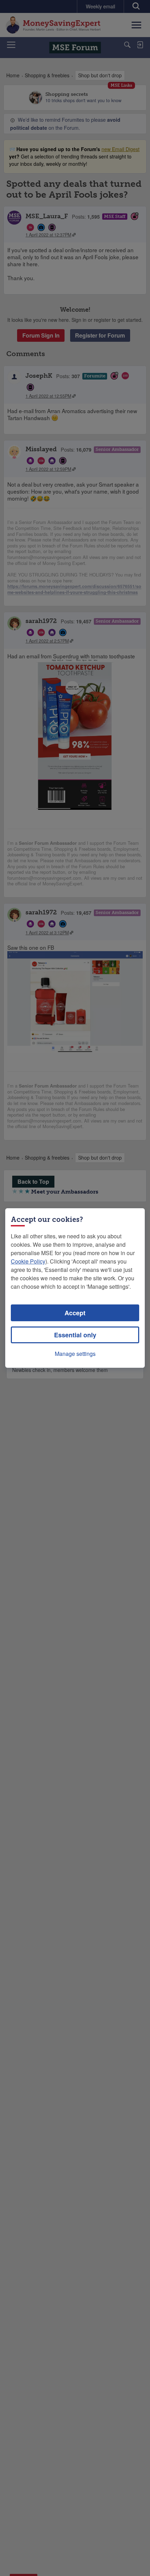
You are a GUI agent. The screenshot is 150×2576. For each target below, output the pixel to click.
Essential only (75, 1335)
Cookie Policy (28, 1261)
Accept (75, 1313)
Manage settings (75, 1354)
